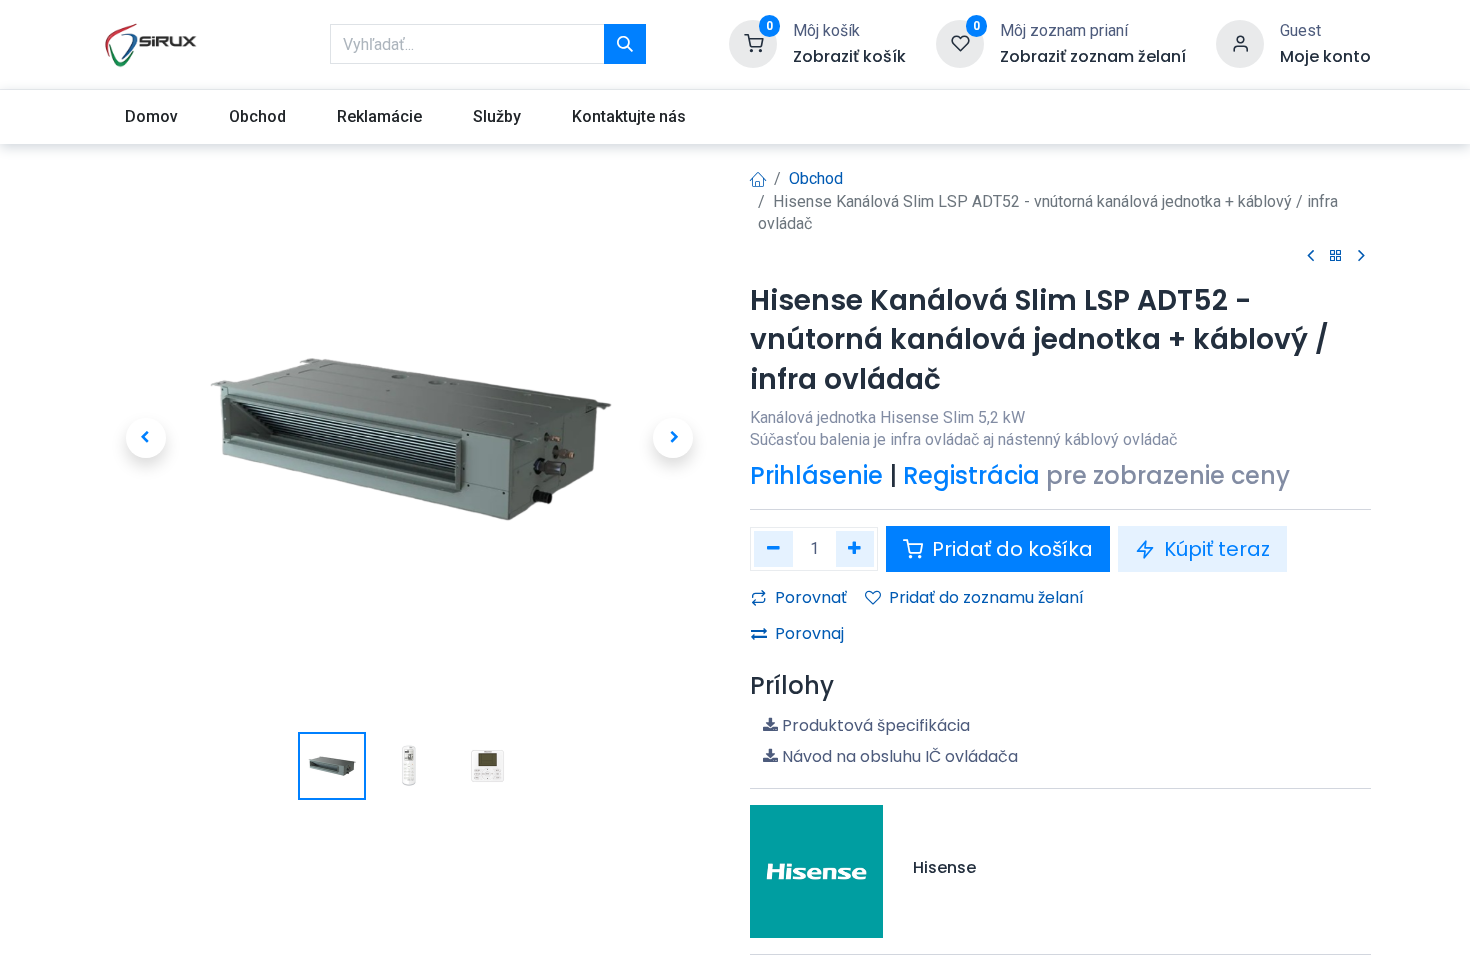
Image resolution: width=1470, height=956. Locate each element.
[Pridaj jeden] (855, 548)
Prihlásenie (816, 475)
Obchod (816, 178)
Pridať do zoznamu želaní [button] (986, 597)
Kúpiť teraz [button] (1214, 549)
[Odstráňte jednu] (773, 548)
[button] (145, 438)
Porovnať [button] (811, 597)
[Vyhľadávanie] (625, 44)
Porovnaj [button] (809, 633)
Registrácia (971, 475)
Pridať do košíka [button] (1010, 549)
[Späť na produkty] (1336, 256)
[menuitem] (151, 117)
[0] (753, 43)
